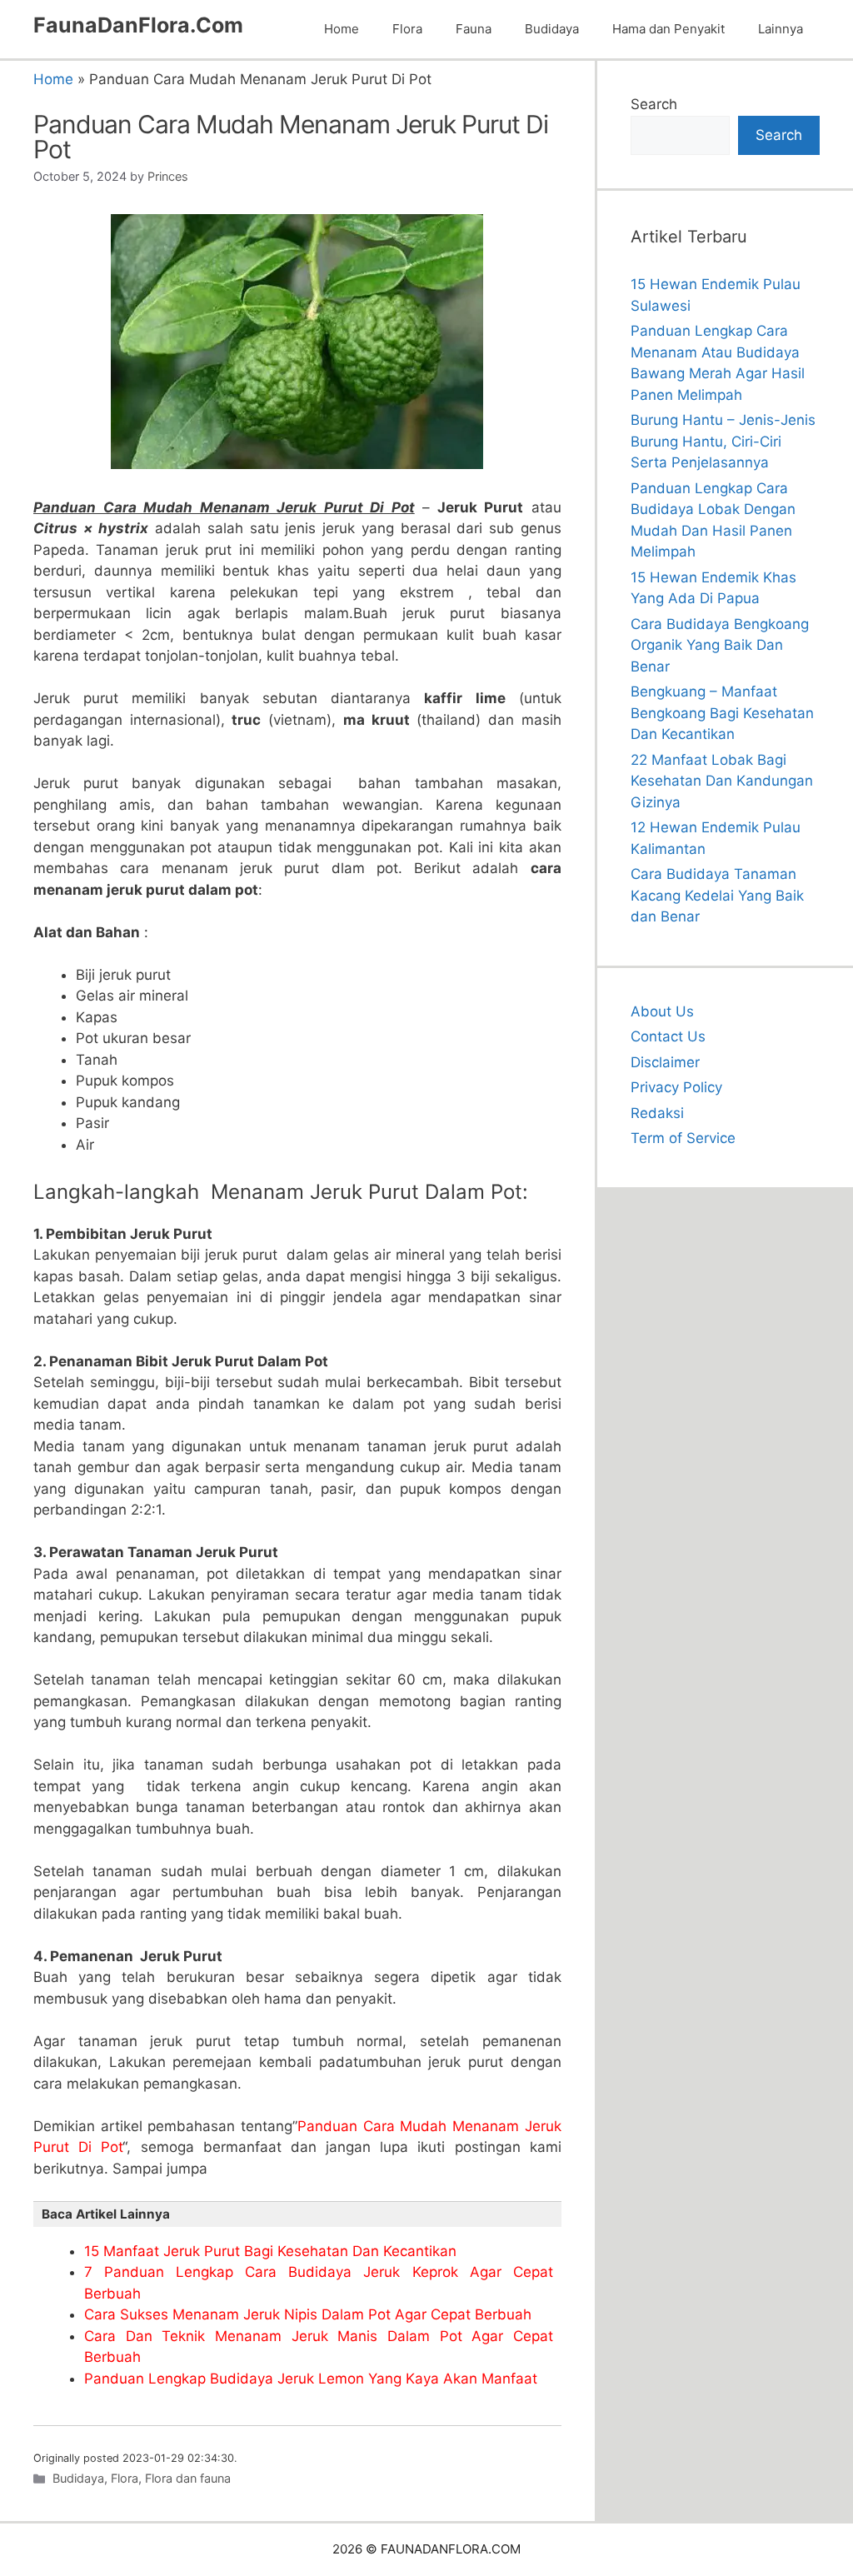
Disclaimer (665, 1062)
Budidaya (552, 29)
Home (342, 29)
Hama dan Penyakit (668, 29)
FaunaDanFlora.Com (138, 25)
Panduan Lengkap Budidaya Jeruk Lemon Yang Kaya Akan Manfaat (311, 2379)
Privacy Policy (676, 1087)
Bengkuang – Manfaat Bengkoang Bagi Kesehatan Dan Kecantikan (722, 713)
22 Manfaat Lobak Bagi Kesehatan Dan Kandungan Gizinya (722, 781)
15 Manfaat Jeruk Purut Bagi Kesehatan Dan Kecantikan (270, 2251)
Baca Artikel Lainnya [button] (106, 2214)
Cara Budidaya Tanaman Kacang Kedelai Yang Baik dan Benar (717, 895)
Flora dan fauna (188, 2478)
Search (654, 104)
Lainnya (781, 29)
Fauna (474, 29)
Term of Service (683, 1138)
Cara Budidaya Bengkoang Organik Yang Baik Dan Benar (720, 645)
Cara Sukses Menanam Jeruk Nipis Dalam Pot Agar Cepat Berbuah (308, 2314)
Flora (407, 29)
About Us (662, 1011)
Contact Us (668, 1036)
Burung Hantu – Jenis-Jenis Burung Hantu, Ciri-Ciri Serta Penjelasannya (723, 441)
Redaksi (657, 1113)
